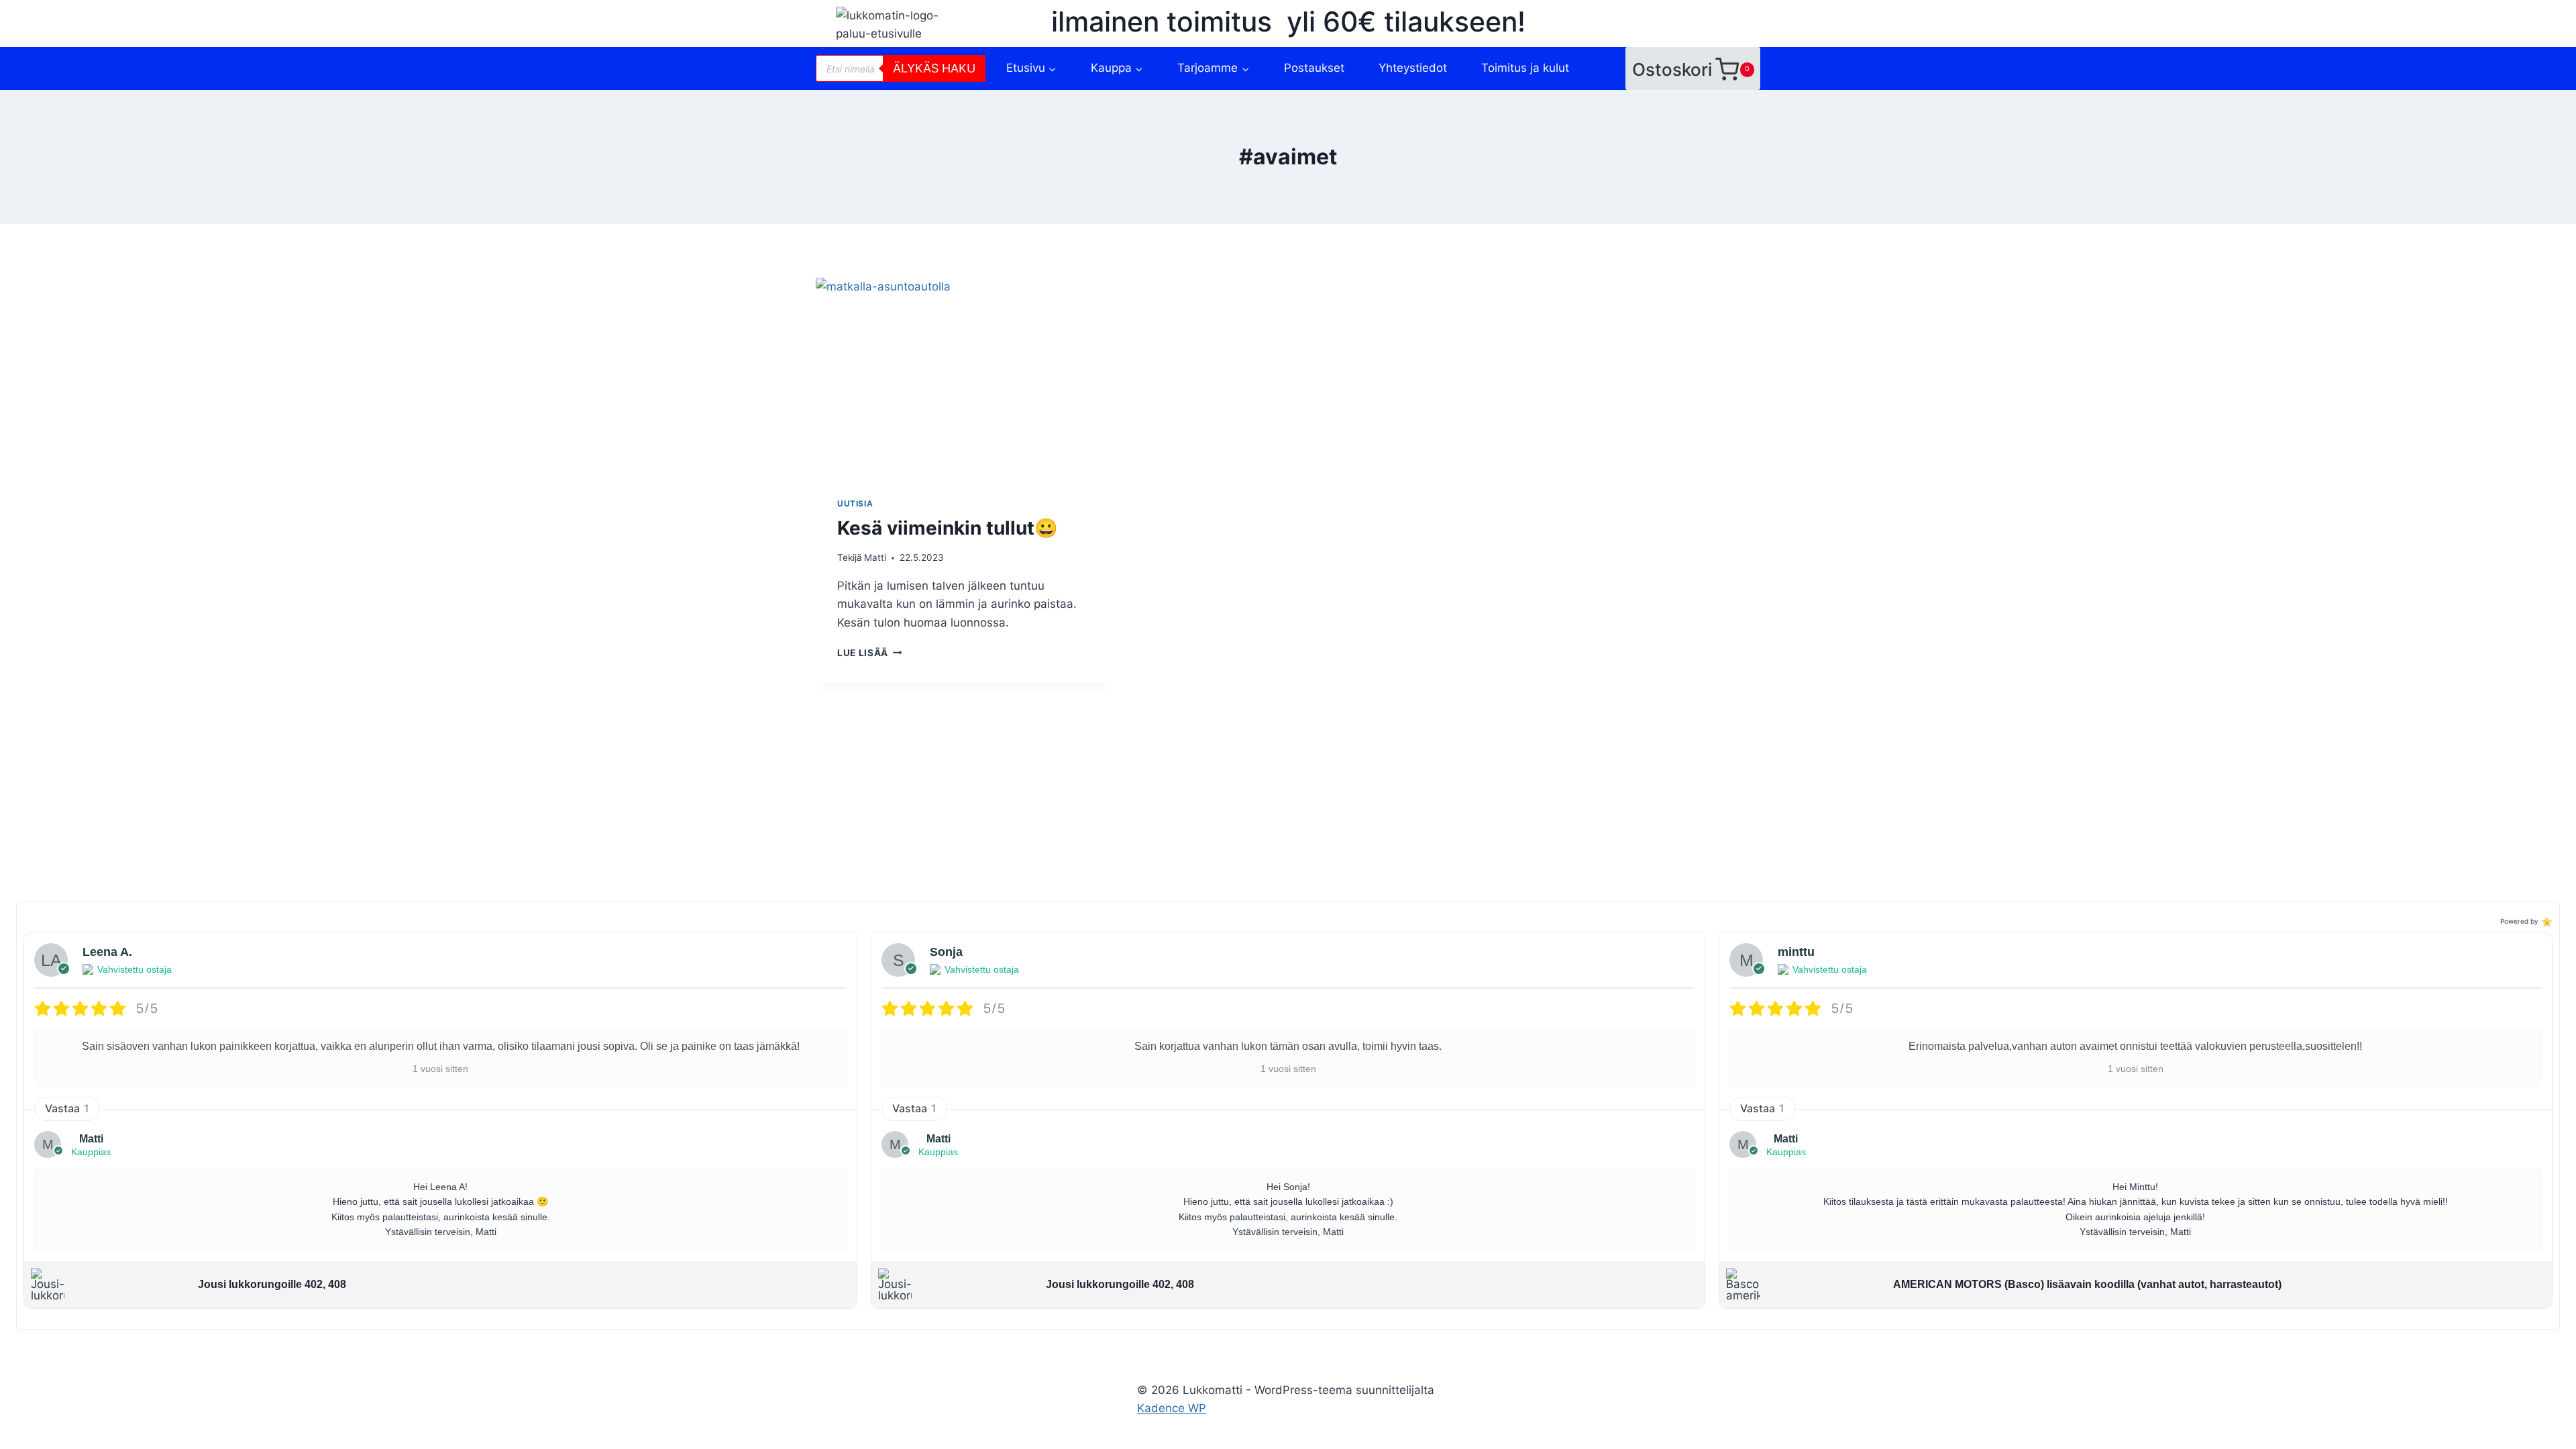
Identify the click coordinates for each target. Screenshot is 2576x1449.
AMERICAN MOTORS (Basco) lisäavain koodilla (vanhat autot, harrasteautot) (2087, 1284)
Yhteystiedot (1413, 68)
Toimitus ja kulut (1525, 68)
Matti (875, 557)
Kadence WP (1172, 1408)
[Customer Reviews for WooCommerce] (2545, 921)
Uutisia (855, 503)
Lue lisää (870, 653)
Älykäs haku (934, 68)
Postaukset (1314, 68)
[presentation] (964, 377)
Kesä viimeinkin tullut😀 (948, 528)
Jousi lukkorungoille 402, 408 (272, 1284)
